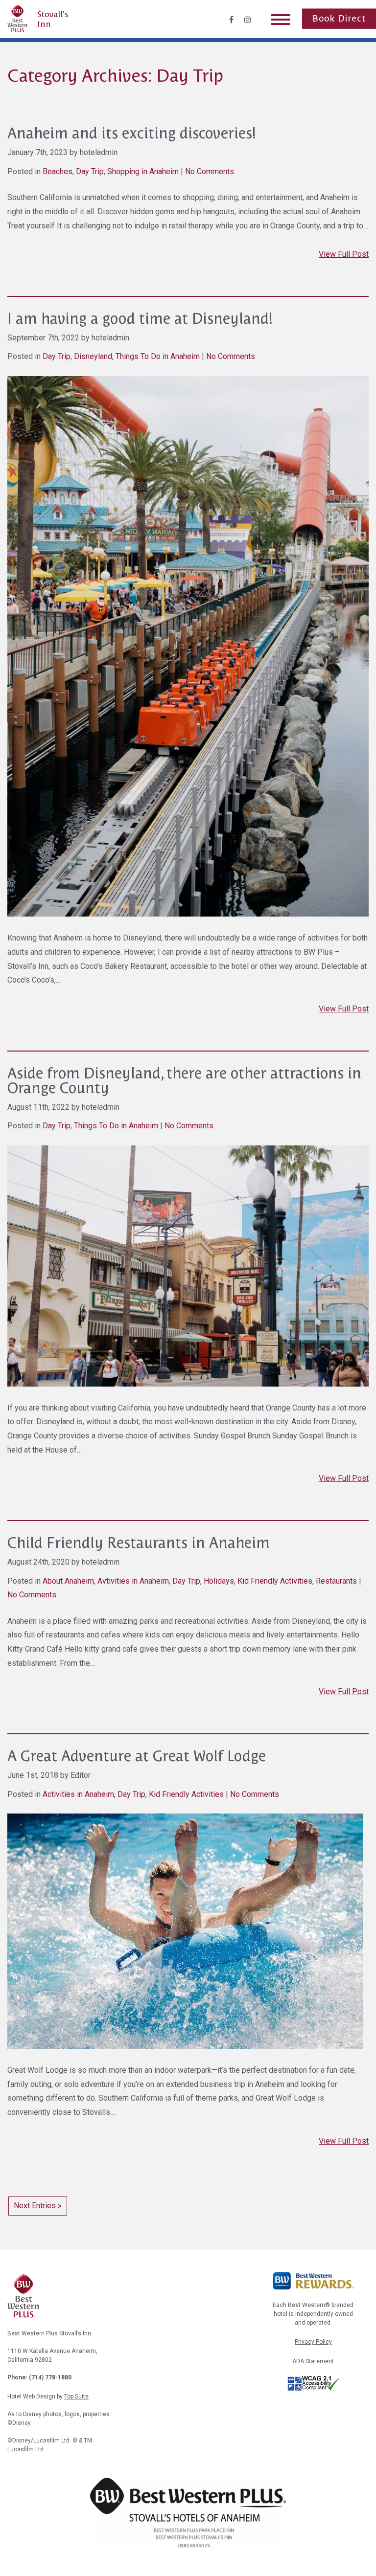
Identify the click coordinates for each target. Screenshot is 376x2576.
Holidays (219, 1581)
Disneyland (93, 356)
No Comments (210, 171)
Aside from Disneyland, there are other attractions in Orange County (184, 1081)
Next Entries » (38, 2206)
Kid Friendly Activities (275, 1581)
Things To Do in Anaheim (158, 356)
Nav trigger (281, 19)
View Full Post (344, 254)
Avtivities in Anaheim (133, 1581)
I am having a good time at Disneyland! (140, 319)
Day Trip (90, 171)
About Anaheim (68, 1581)
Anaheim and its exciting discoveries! (132, 133)
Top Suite (76, 2397)
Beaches (58, 171)
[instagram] (248, 20)
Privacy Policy (313, 2342)
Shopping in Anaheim (143, 171)
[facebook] (231, 20)
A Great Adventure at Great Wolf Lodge (137, 1756)
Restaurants (336, 1581)
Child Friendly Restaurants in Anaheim (139, 1543)
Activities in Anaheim (78, 1794)
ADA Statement (313, 2361)
